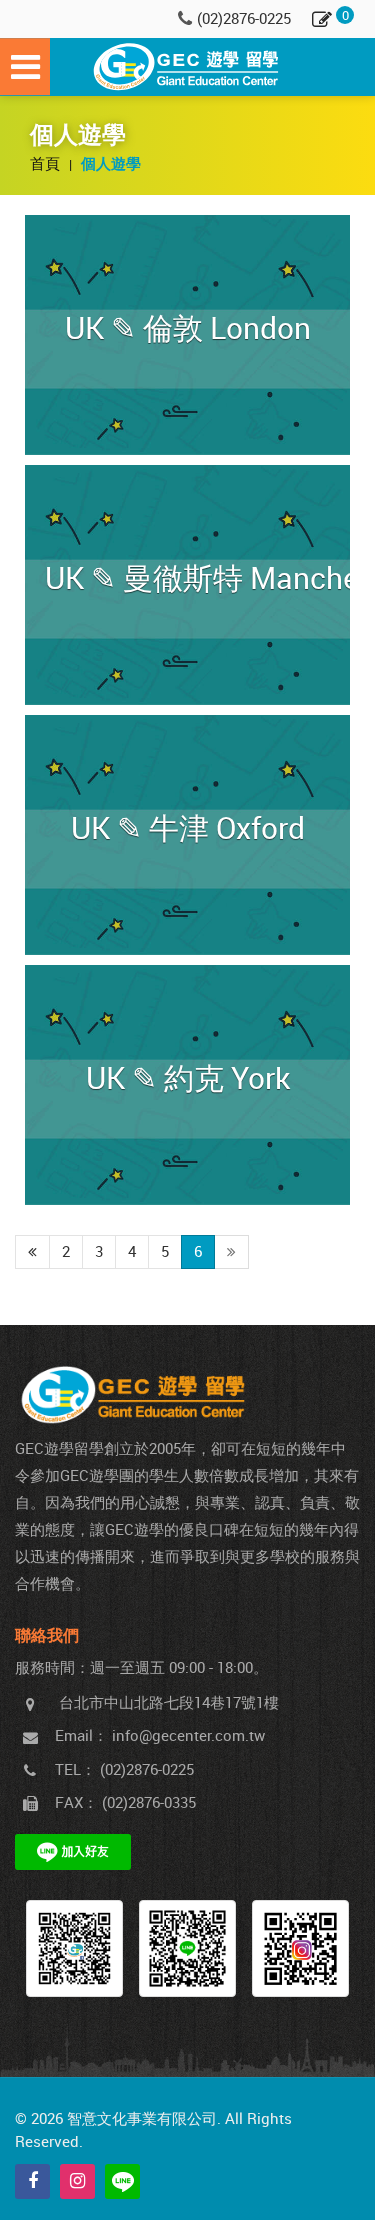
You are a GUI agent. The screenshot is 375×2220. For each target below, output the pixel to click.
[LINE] (122, 2181)
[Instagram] (77, 2181)
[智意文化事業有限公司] (188, 67)
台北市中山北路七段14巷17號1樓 (169, 1702)
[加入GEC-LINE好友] (187, 1948)
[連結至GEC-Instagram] (300, 1948)
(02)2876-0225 (244, 18)
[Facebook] (32, 2181)
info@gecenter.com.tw (188, 1735)
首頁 (47, 163)
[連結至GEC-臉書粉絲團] (74, 1948)
